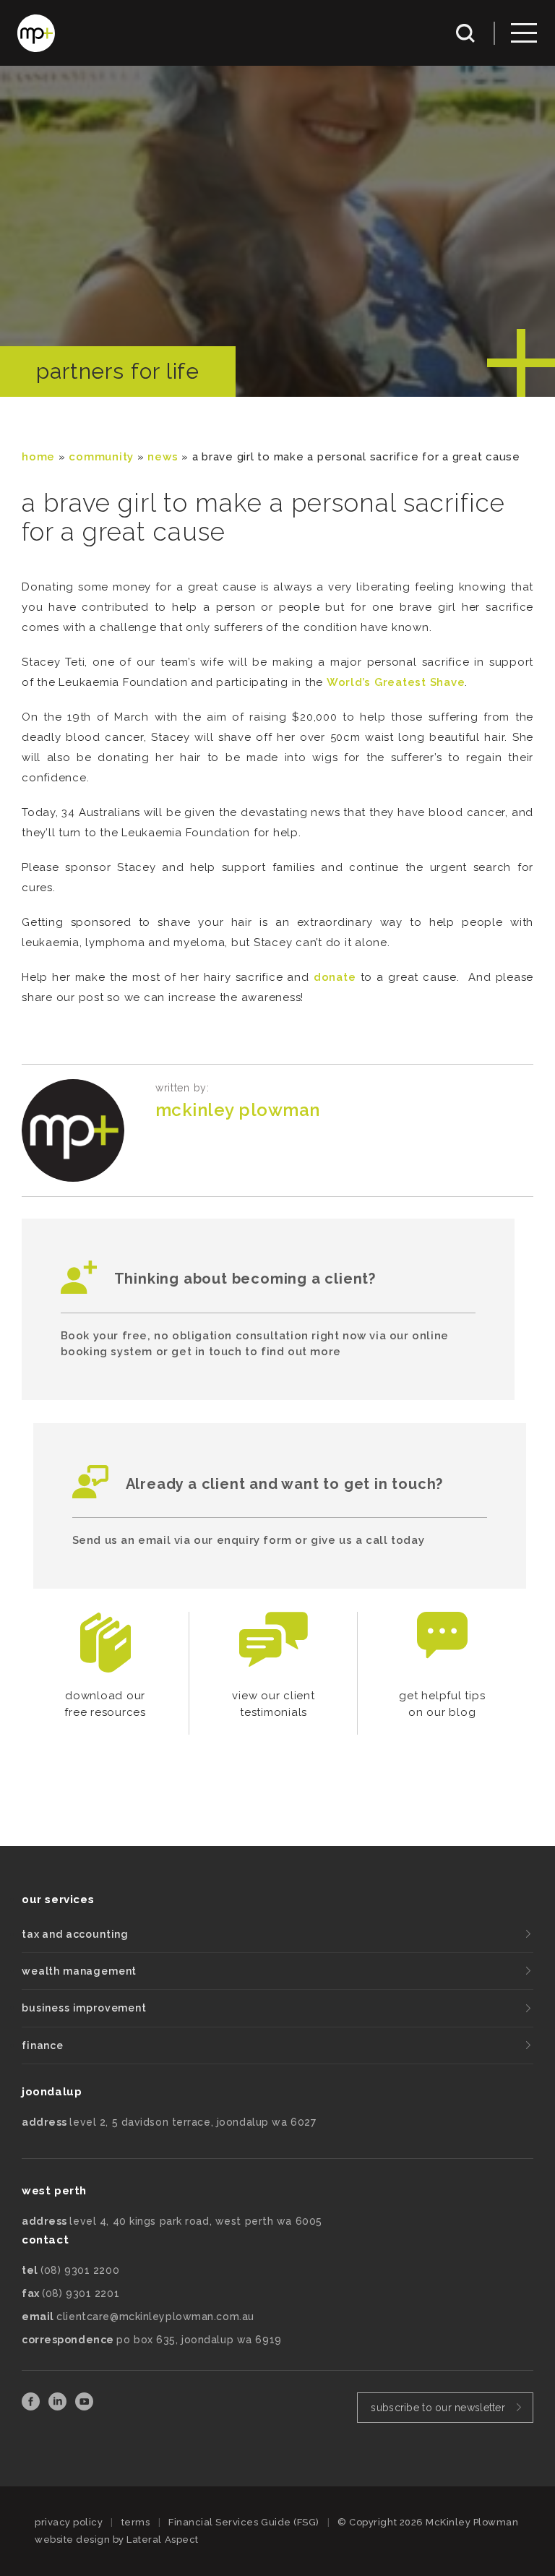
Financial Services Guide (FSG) (244, 2522)
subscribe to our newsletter (438, 2408)
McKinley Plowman (238, 1110)
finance (43, 2045)
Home (38, 457)
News (163, 457)
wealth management (79, 1971)
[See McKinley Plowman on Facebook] (32, 2407)
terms (136, 2522)
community (101, 457)
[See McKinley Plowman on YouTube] (84, 2407)
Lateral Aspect (162, 2539)
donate (337, 977)
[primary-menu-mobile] (524, 33)
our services (58, 1899)
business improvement (84, 2008)
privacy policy (69, 2522)
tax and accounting (75, 1934)
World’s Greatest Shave (396, 682)
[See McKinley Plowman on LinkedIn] (59, 2407)
